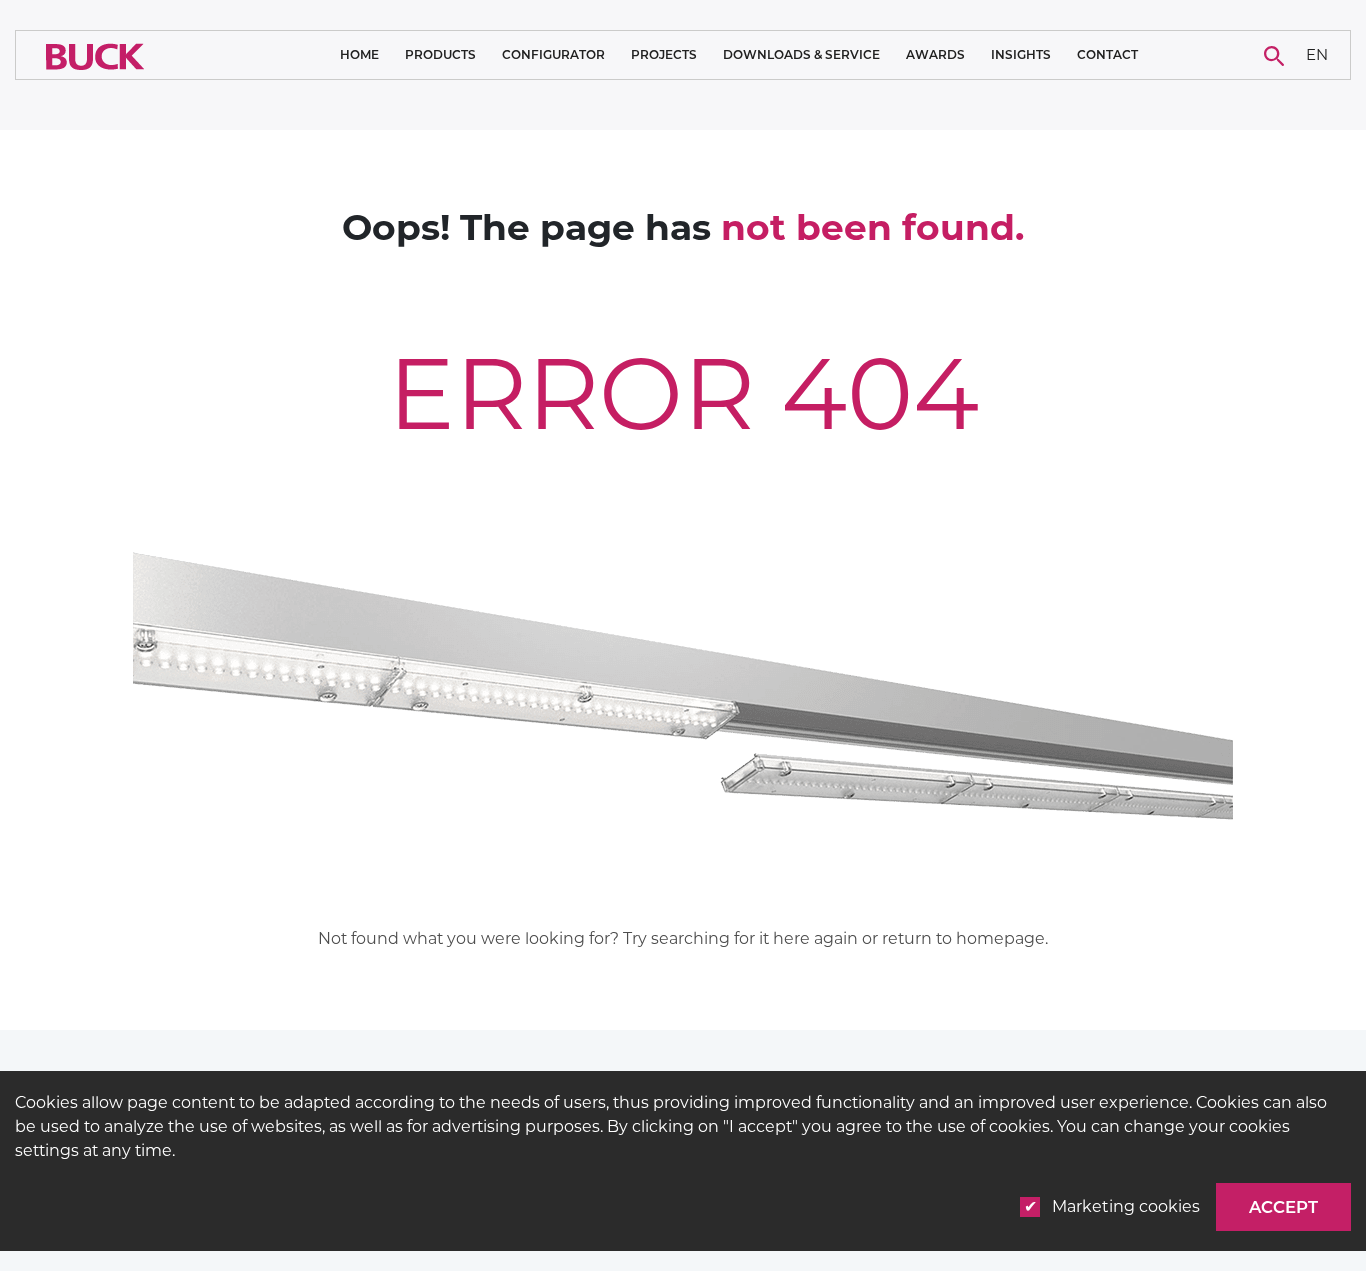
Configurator (553, 54)
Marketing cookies (1126, 1206)
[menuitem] (1317, 55)
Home (359, 54)
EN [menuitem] (1317, 53)
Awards (935, 54)
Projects (664, 55)
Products (440, 55)
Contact (1107, 55)
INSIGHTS (1021, 55)
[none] (1317, 55)
